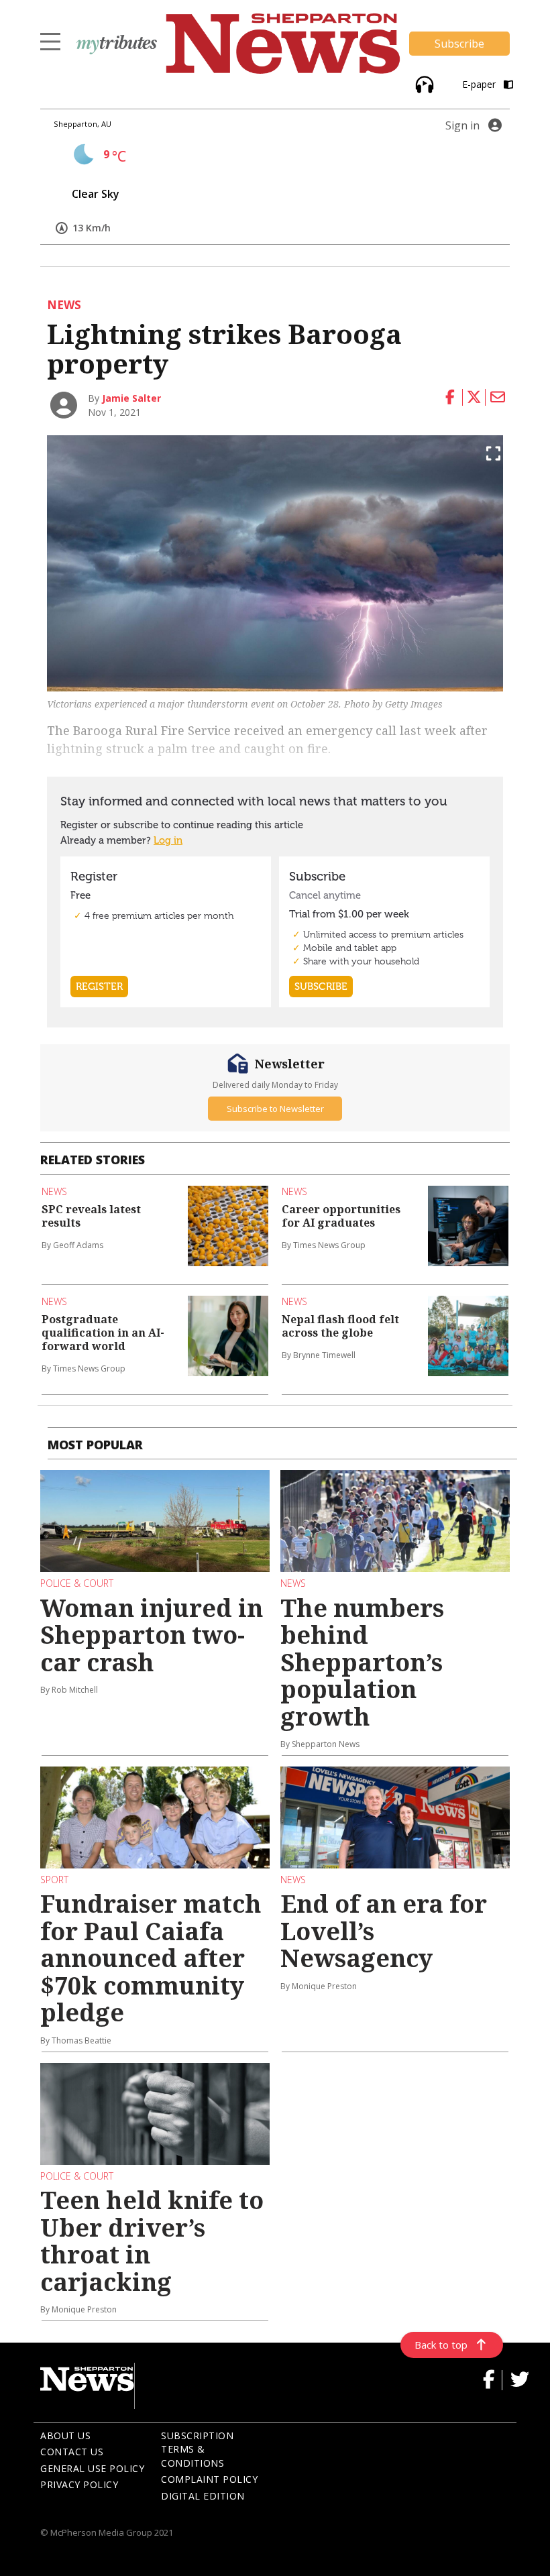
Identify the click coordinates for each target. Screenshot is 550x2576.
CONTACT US (72, 2452)
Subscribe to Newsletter (275, 1109)
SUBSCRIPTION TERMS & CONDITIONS (197, 2449)
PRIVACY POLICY (79, 2484)
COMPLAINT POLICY (209, 2479)
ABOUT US (65, 2435)
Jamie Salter (131, 398)
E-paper (480, 84)
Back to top (441, 2345)
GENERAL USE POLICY (92, 2468)
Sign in (462, 125)
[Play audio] (423, 83)
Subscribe (459, 44)
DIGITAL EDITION (203, 2496)
